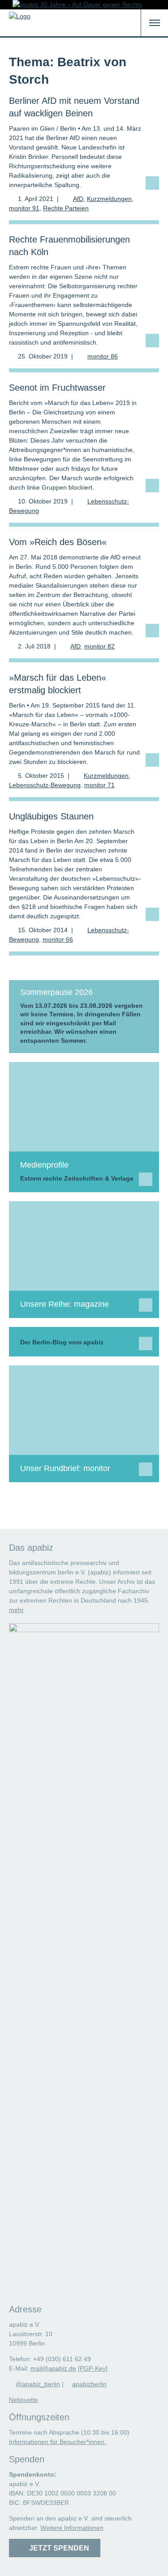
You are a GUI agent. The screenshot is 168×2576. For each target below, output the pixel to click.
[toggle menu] (155, 23)
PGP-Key (93, 2368)
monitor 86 (103, 356)
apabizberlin (89, 2384)
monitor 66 (58, 939)
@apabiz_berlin (38, 2384)
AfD (78, 199)
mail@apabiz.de (53, 2368)
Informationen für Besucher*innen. (58, 2442)
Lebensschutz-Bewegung (45, 785)
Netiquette (24, 2400)
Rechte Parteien (66, 208)
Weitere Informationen (72, 2528)
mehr (16, 1610)
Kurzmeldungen (109, 199)
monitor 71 (99, 785)
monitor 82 (99, 646)
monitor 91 (24, 208)
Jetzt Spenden (57, 2548)
